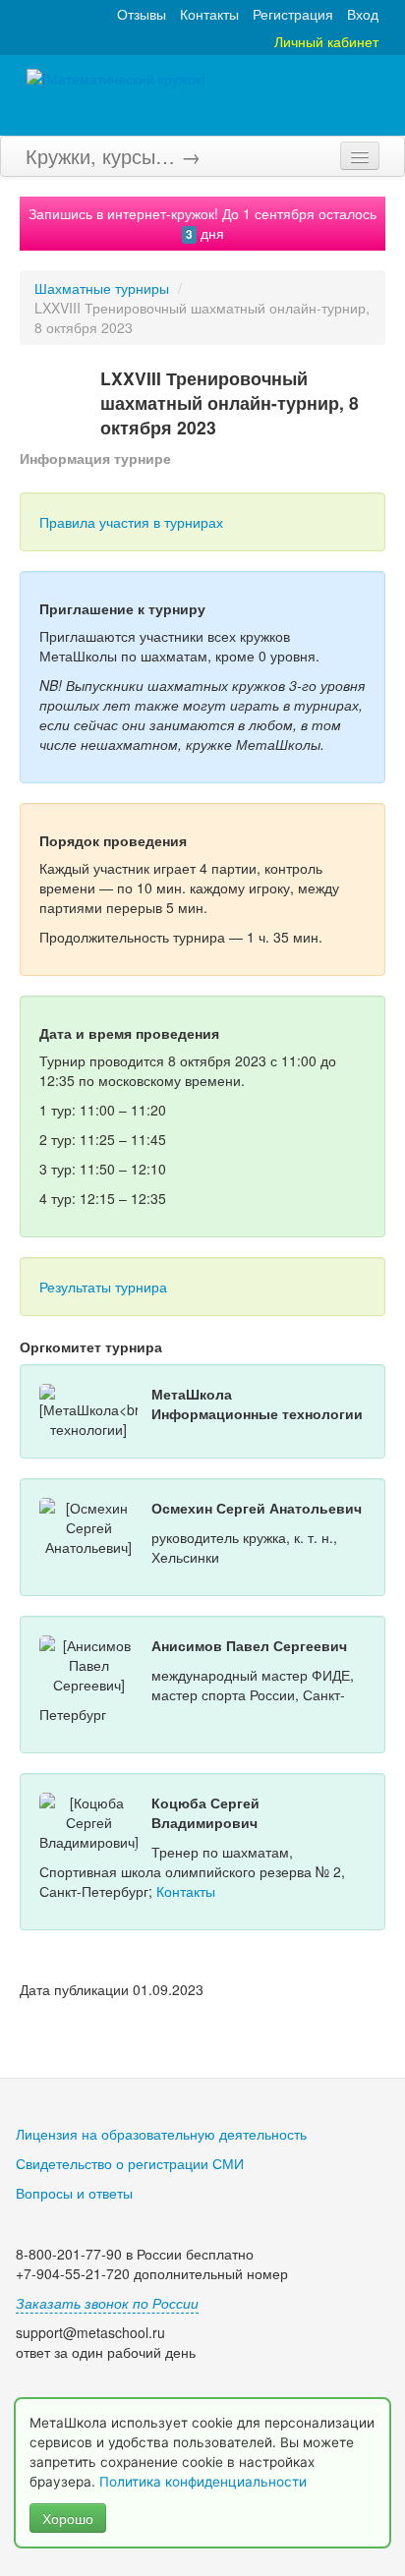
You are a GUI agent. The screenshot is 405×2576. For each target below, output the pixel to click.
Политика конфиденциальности (205, 2482)
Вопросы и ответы (74, 2193)
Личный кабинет (326, 41)
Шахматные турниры (102, 288)
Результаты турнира (103, 1287)
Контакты (209, 14)
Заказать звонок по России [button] (107, 2303)
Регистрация (293, 14)
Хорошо (68, 2518)
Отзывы (142, 14)
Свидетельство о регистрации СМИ (130, 2163)
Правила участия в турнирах (131, 522)
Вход (363, 14)
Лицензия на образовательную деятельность (161, 2134)
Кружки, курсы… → (113, 156)
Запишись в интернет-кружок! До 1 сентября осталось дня (202, 223)
